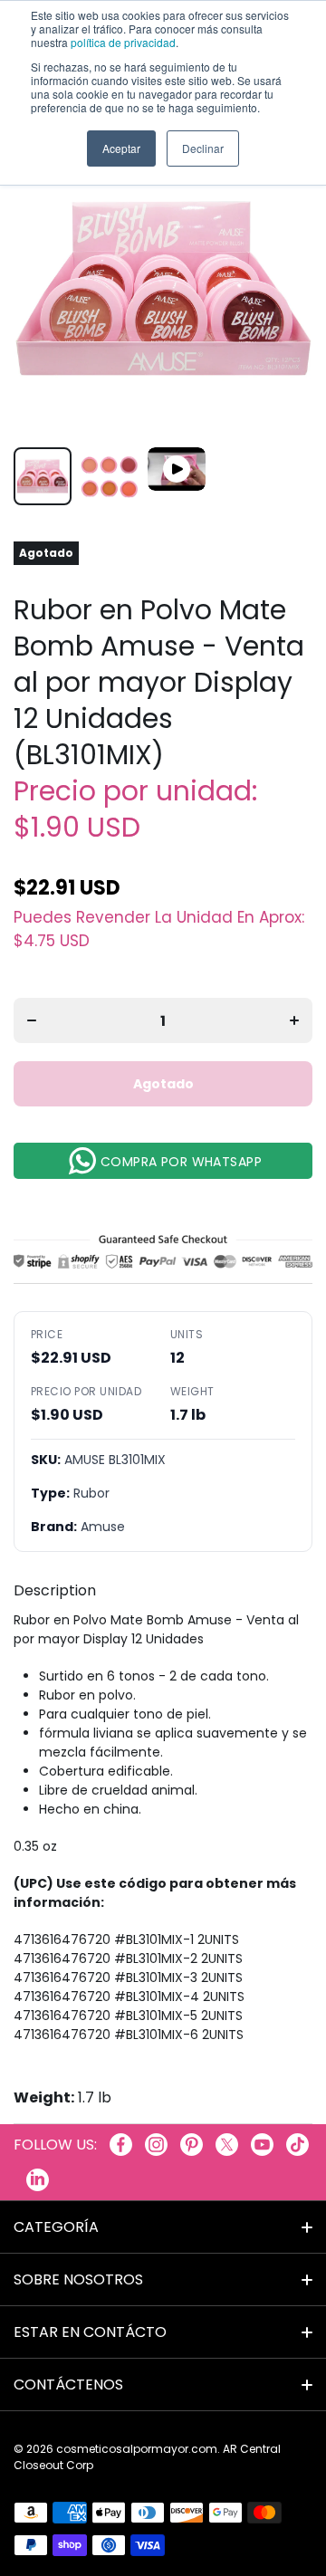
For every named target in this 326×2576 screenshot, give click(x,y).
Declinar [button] (203, 148)
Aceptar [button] (121, 148)
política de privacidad (123, 42)
